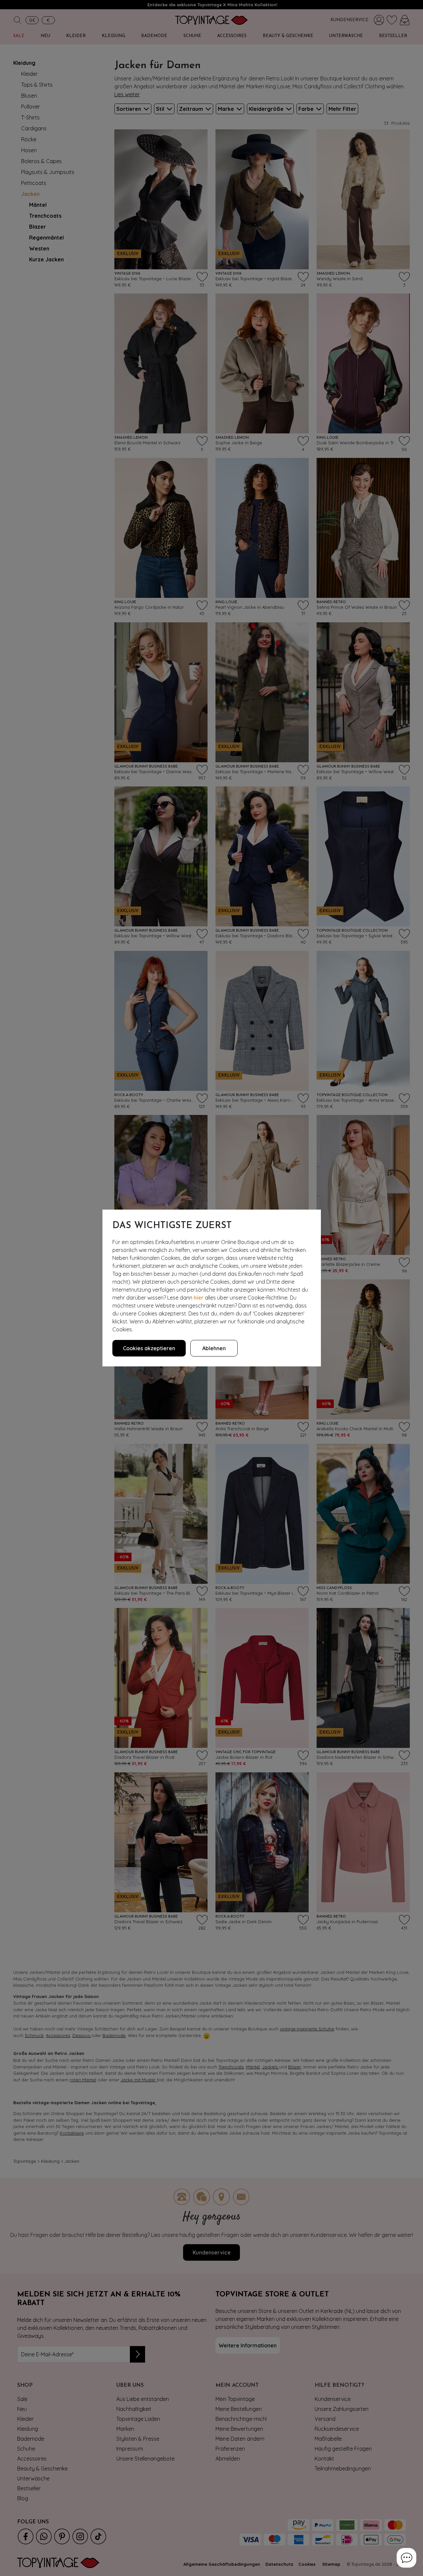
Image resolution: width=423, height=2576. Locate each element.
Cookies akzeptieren (149, 1348)
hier (199, 1298)
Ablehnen (214, 1348)
